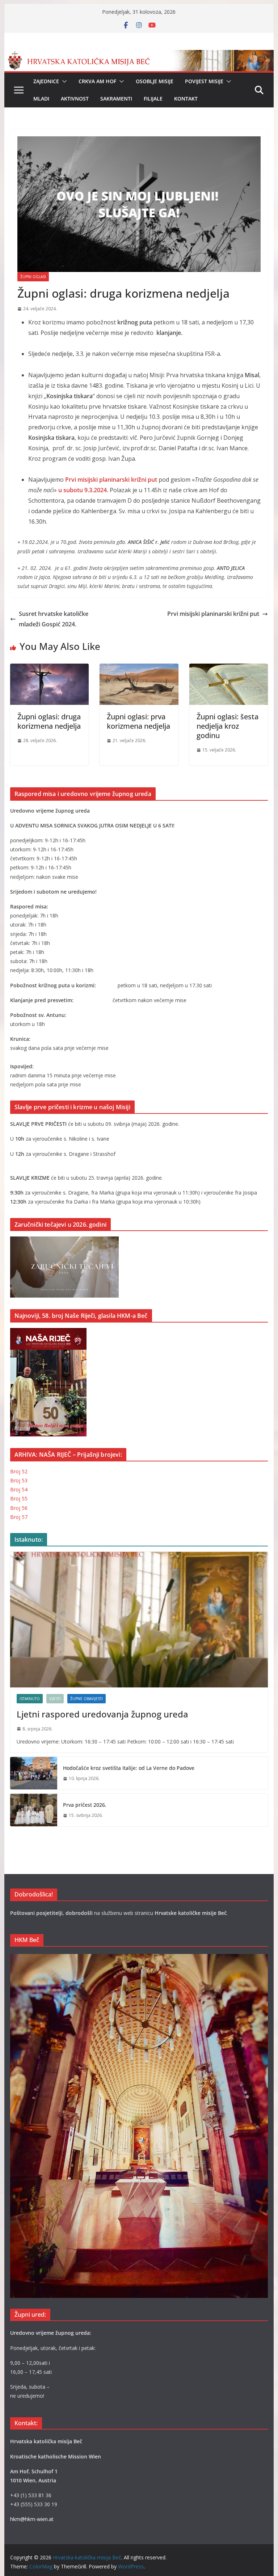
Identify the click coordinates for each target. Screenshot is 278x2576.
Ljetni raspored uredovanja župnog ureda (102, 1714)
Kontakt (186, 99)
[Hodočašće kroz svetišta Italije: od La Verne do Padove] (34, 1773)
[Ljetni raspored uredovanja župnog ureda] (139, 1620)
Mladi (41, 99)
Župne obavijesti (87, 1699)
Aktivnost (75, 99)
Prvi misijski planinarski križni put (213, 614)
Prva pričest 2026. (85, 1805)
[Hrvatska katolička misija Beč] (139, 55)
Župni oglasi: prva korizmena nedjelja (138, 721)
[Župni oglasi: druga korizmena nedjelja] (50, 669)
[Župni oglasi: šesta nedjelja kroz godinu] (229, 669)
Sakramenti (116, 99)
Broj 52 (19, 1471)
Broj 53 (19, 1480)
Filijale (153, 99)
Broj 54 (19, 1489)
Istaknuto (30, 1699)
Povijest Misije (204, 81)
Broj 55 (19, 1498)
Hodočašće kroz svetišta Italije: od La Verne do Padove (129, 1768)
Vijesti (55, 1699)
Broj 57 (19, 1517)
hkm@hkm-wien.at (32, 2519)
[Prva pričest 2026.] (34, 1810)
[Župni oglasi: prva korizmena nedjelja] (139, 669)
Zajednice (46, 81)
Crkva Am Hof (97, 81)
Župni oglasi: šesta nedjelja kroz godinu (228, 726)
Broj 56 (19, 1508)
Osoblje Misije (155, 81)
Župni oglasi (33, 277)
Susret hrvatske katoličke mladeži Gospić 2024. (54, 619)
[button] (63, 81)
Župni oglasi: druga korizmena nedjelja (49, 721)
